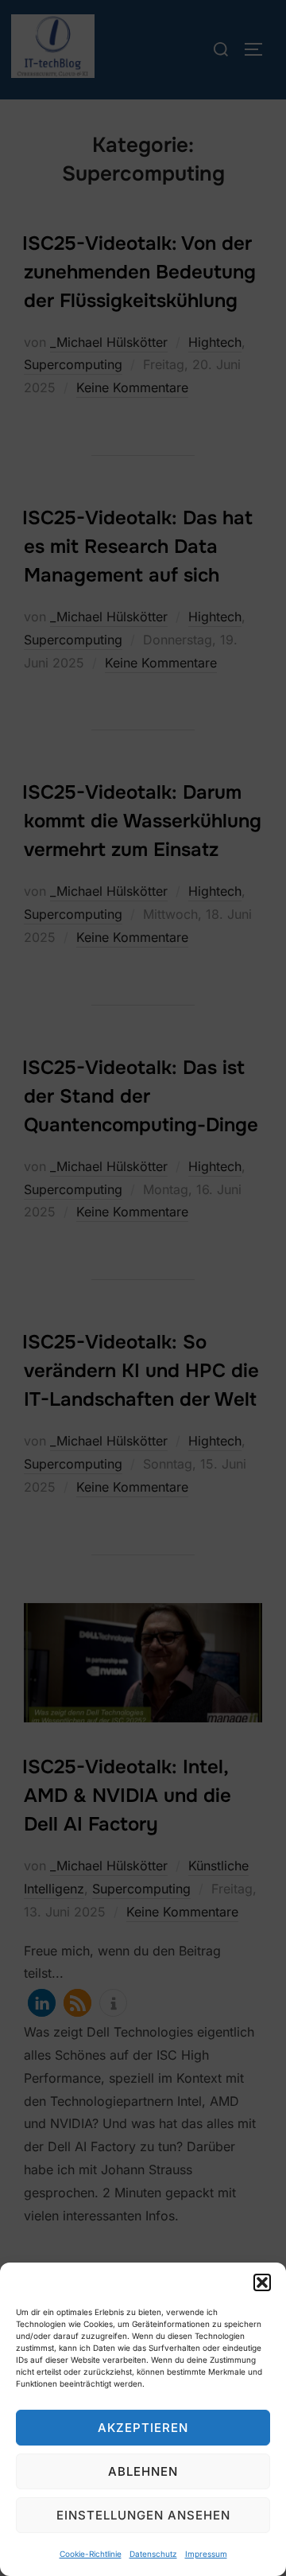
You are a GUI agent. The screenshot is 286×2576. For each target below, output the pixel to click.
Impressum (206, 2554)
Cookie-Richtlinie (91, 2554)
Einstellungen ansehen (143, 2515)
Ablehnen (143, 2471)
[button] (262, 2282)
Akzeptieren (143, 2428)
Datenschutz (153, 2554)
